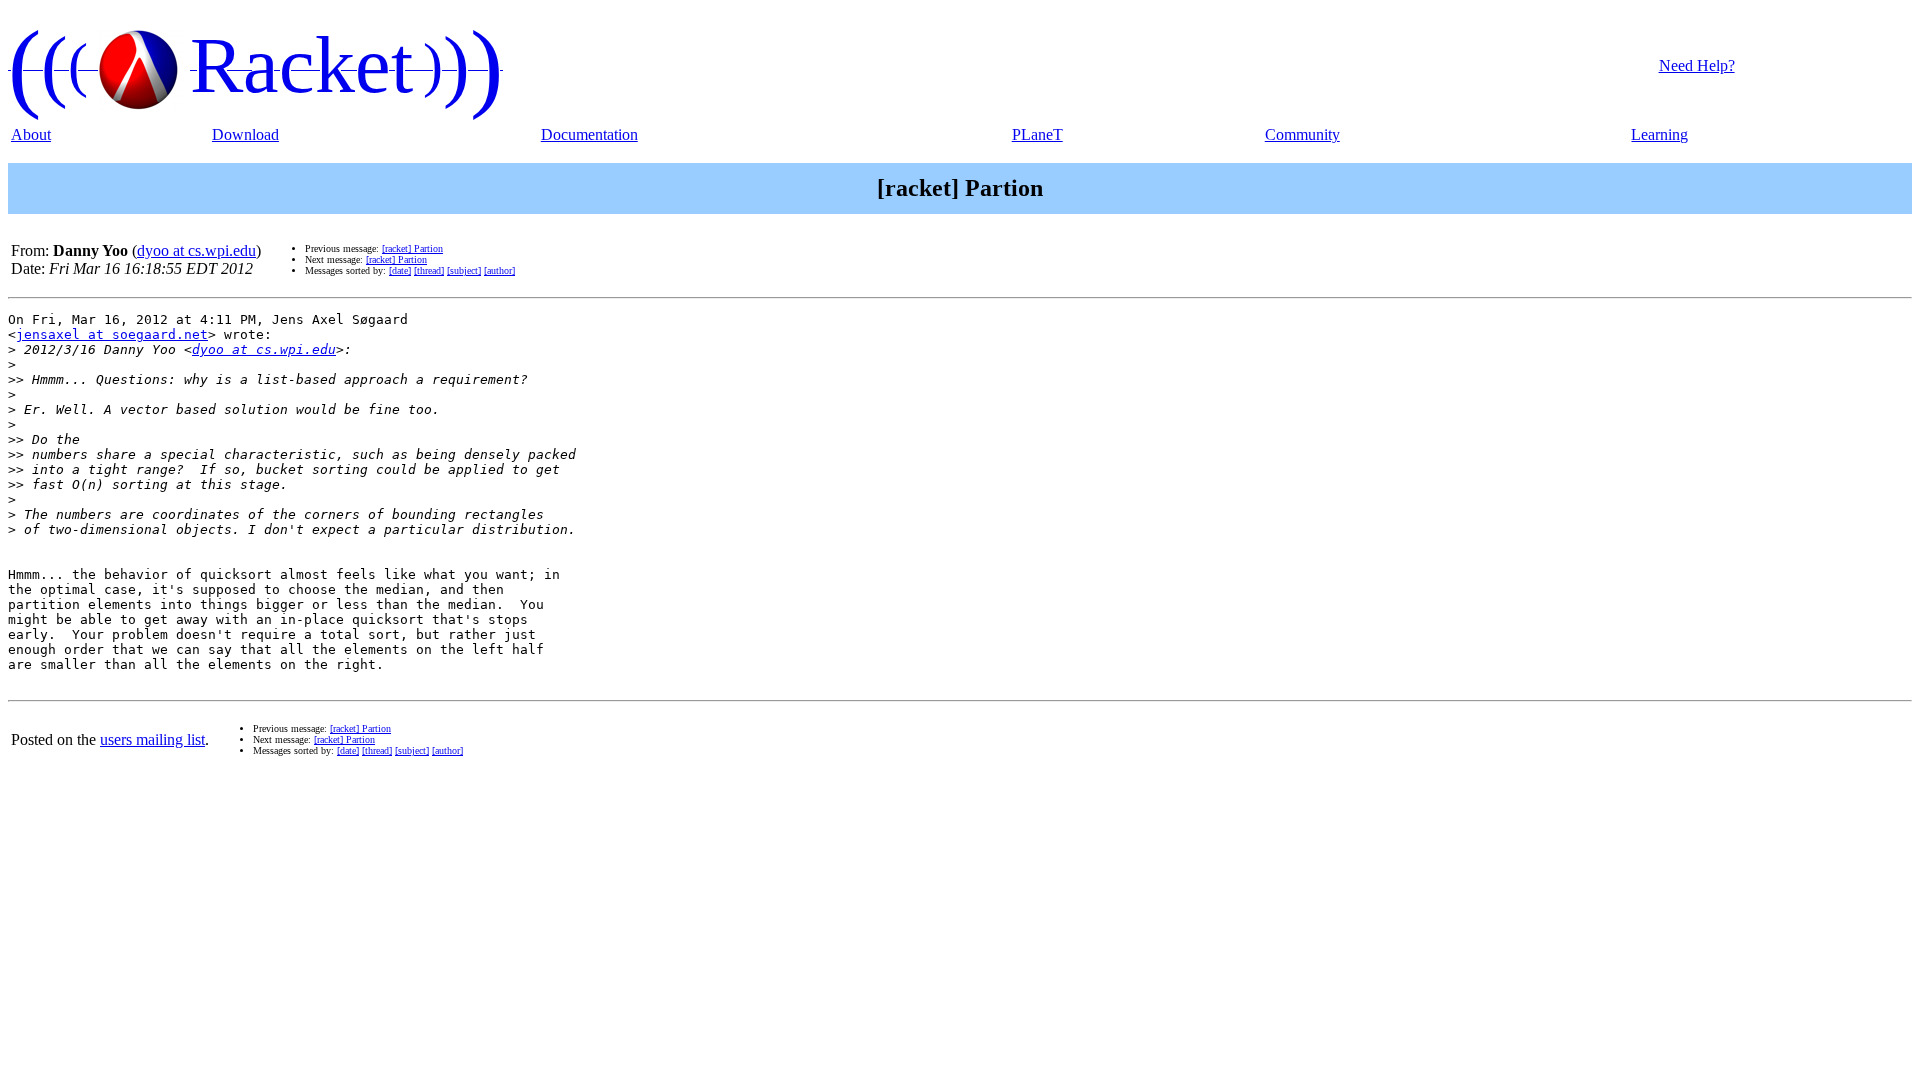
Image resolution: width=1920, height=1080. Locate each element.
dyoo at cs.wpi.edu (196, 250)
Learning (1659, 134)
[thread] (429, 270)
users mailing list (152, 739)
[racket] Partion (412, 248)
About (31, 134)
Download (245, 134)
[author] (499, 270)
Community (1302, 134)
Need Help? (1697, 65)
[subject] (464, 270)
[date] (400, 270)
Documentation (589, 134)
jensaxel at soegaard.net (112, 334)
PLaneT (1037, 134)
